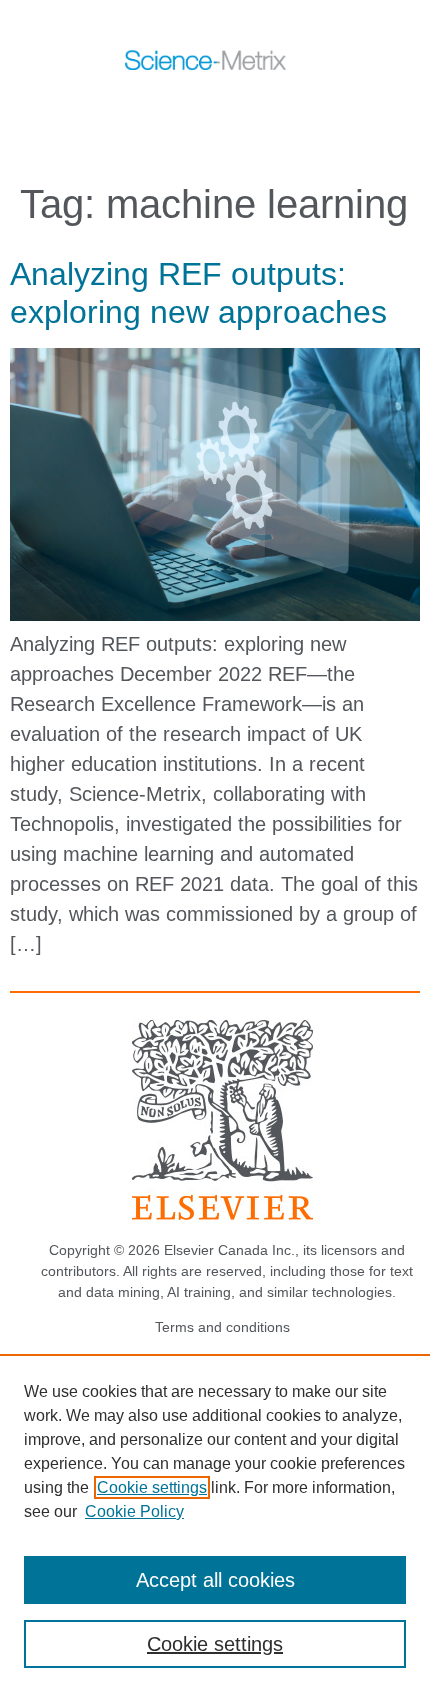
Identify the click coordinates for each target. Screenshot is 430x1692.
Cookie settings (152, 1487)
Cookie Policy (134, 1511)
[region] (215, 1523)
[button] (193, 108)
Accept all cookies (215, 1580)
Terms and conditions (222, 1327)
